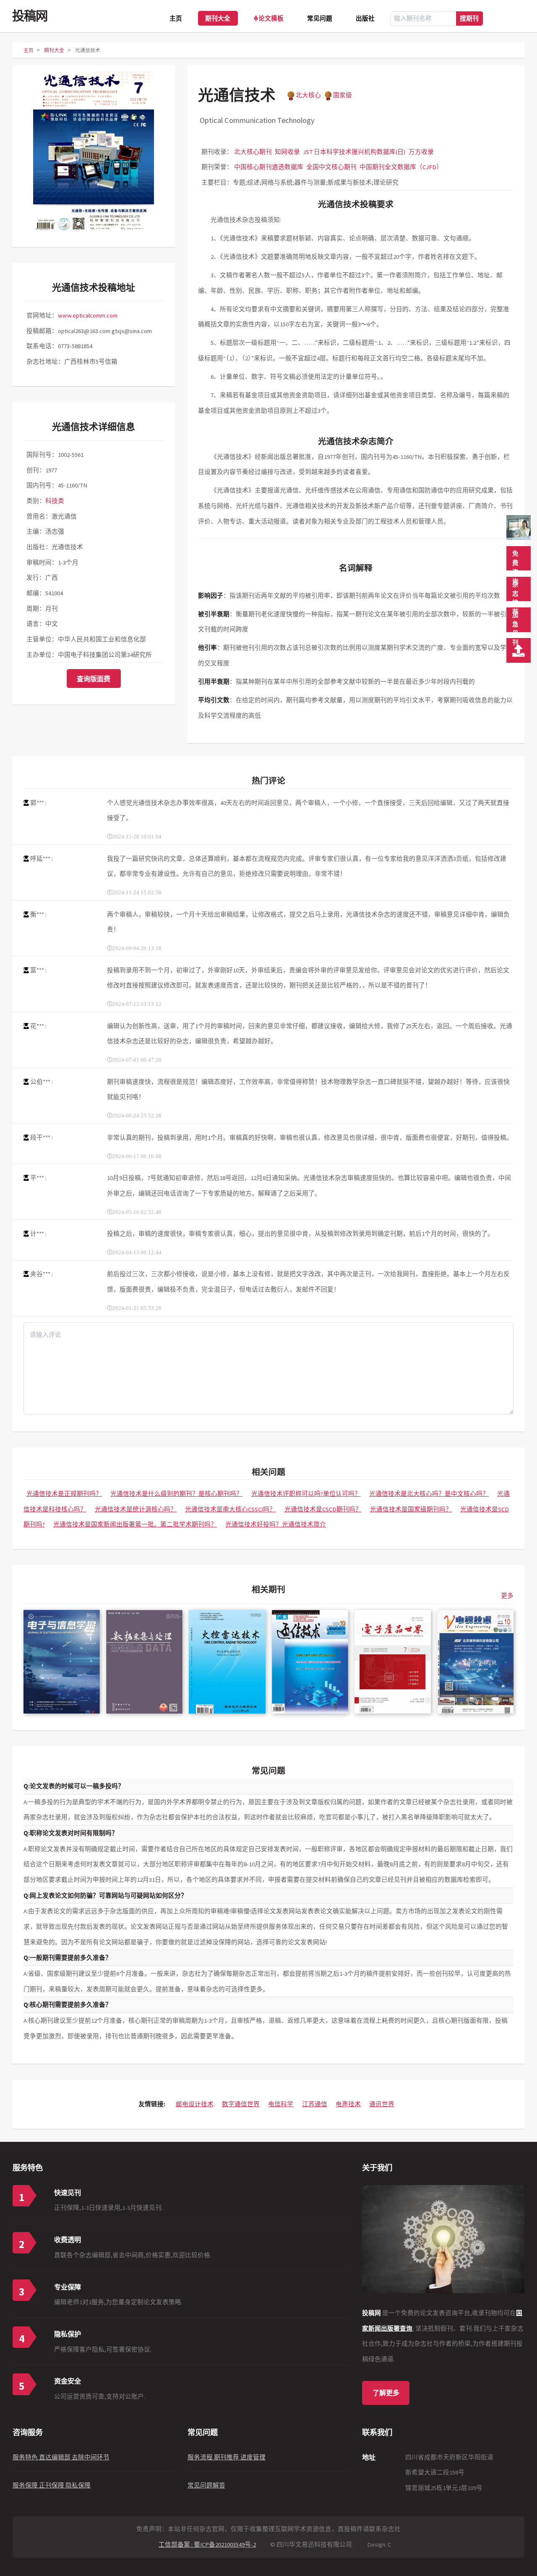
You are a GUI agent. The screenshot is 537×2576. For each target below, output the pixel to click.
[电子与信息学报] (62, 1662)
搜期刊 (469, 18)
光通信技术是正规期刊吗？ (64, 1494)
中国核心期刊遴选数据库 (269, 167)
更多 (507, 1596)
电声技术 (348, 2104)
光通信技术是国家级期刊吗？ (411, 1509)
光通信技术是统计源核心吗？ (136, 1509)
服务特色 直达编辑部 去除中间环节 (61, 2457)
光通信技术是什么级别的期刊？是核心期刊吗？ (176, 1494)
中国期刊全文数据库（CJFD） (401, 167)
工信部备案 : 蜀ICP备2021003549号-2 (207, 2545)
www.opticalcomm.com (88, 315)
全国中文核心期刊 (331, 167)
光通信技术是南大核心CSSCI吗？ (230, 1509)
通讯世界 (382, 2104)
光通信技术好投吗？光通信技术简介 (276, 1524)
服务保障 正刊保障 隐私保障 (52, 2485)
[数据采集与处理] (144, 1662)
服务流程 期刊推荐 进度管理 (227, 2457)
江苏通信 (315, 2104)
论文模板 (271, 18)
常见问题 (320, 18)
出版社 (365, 18)
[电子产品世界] (393, 1662)
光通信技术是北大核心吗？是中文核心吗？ (429, 1494)
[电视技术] (475, 1662)
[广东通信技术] (310, 1662)
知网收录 (287, 152)
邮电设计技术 (195, 2104)
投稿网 (30, 16)
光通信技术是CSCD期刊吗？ (323, 1509)
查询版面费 (94, 679)
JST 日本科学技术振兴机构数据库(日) (354, 152)
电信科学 (281, 2104)
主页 (176, 18)
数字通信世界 (241, 2104)
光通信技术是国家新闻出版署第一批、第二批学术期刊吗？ (135, 1524)
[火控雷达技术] (227, 1662)
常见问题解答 (206, 2485)
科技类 (55, 501)
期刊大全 (218, 18)
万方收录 (421, 152)
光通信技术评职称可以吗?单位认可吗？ (306, 1494)
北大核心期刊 (253, 152)
